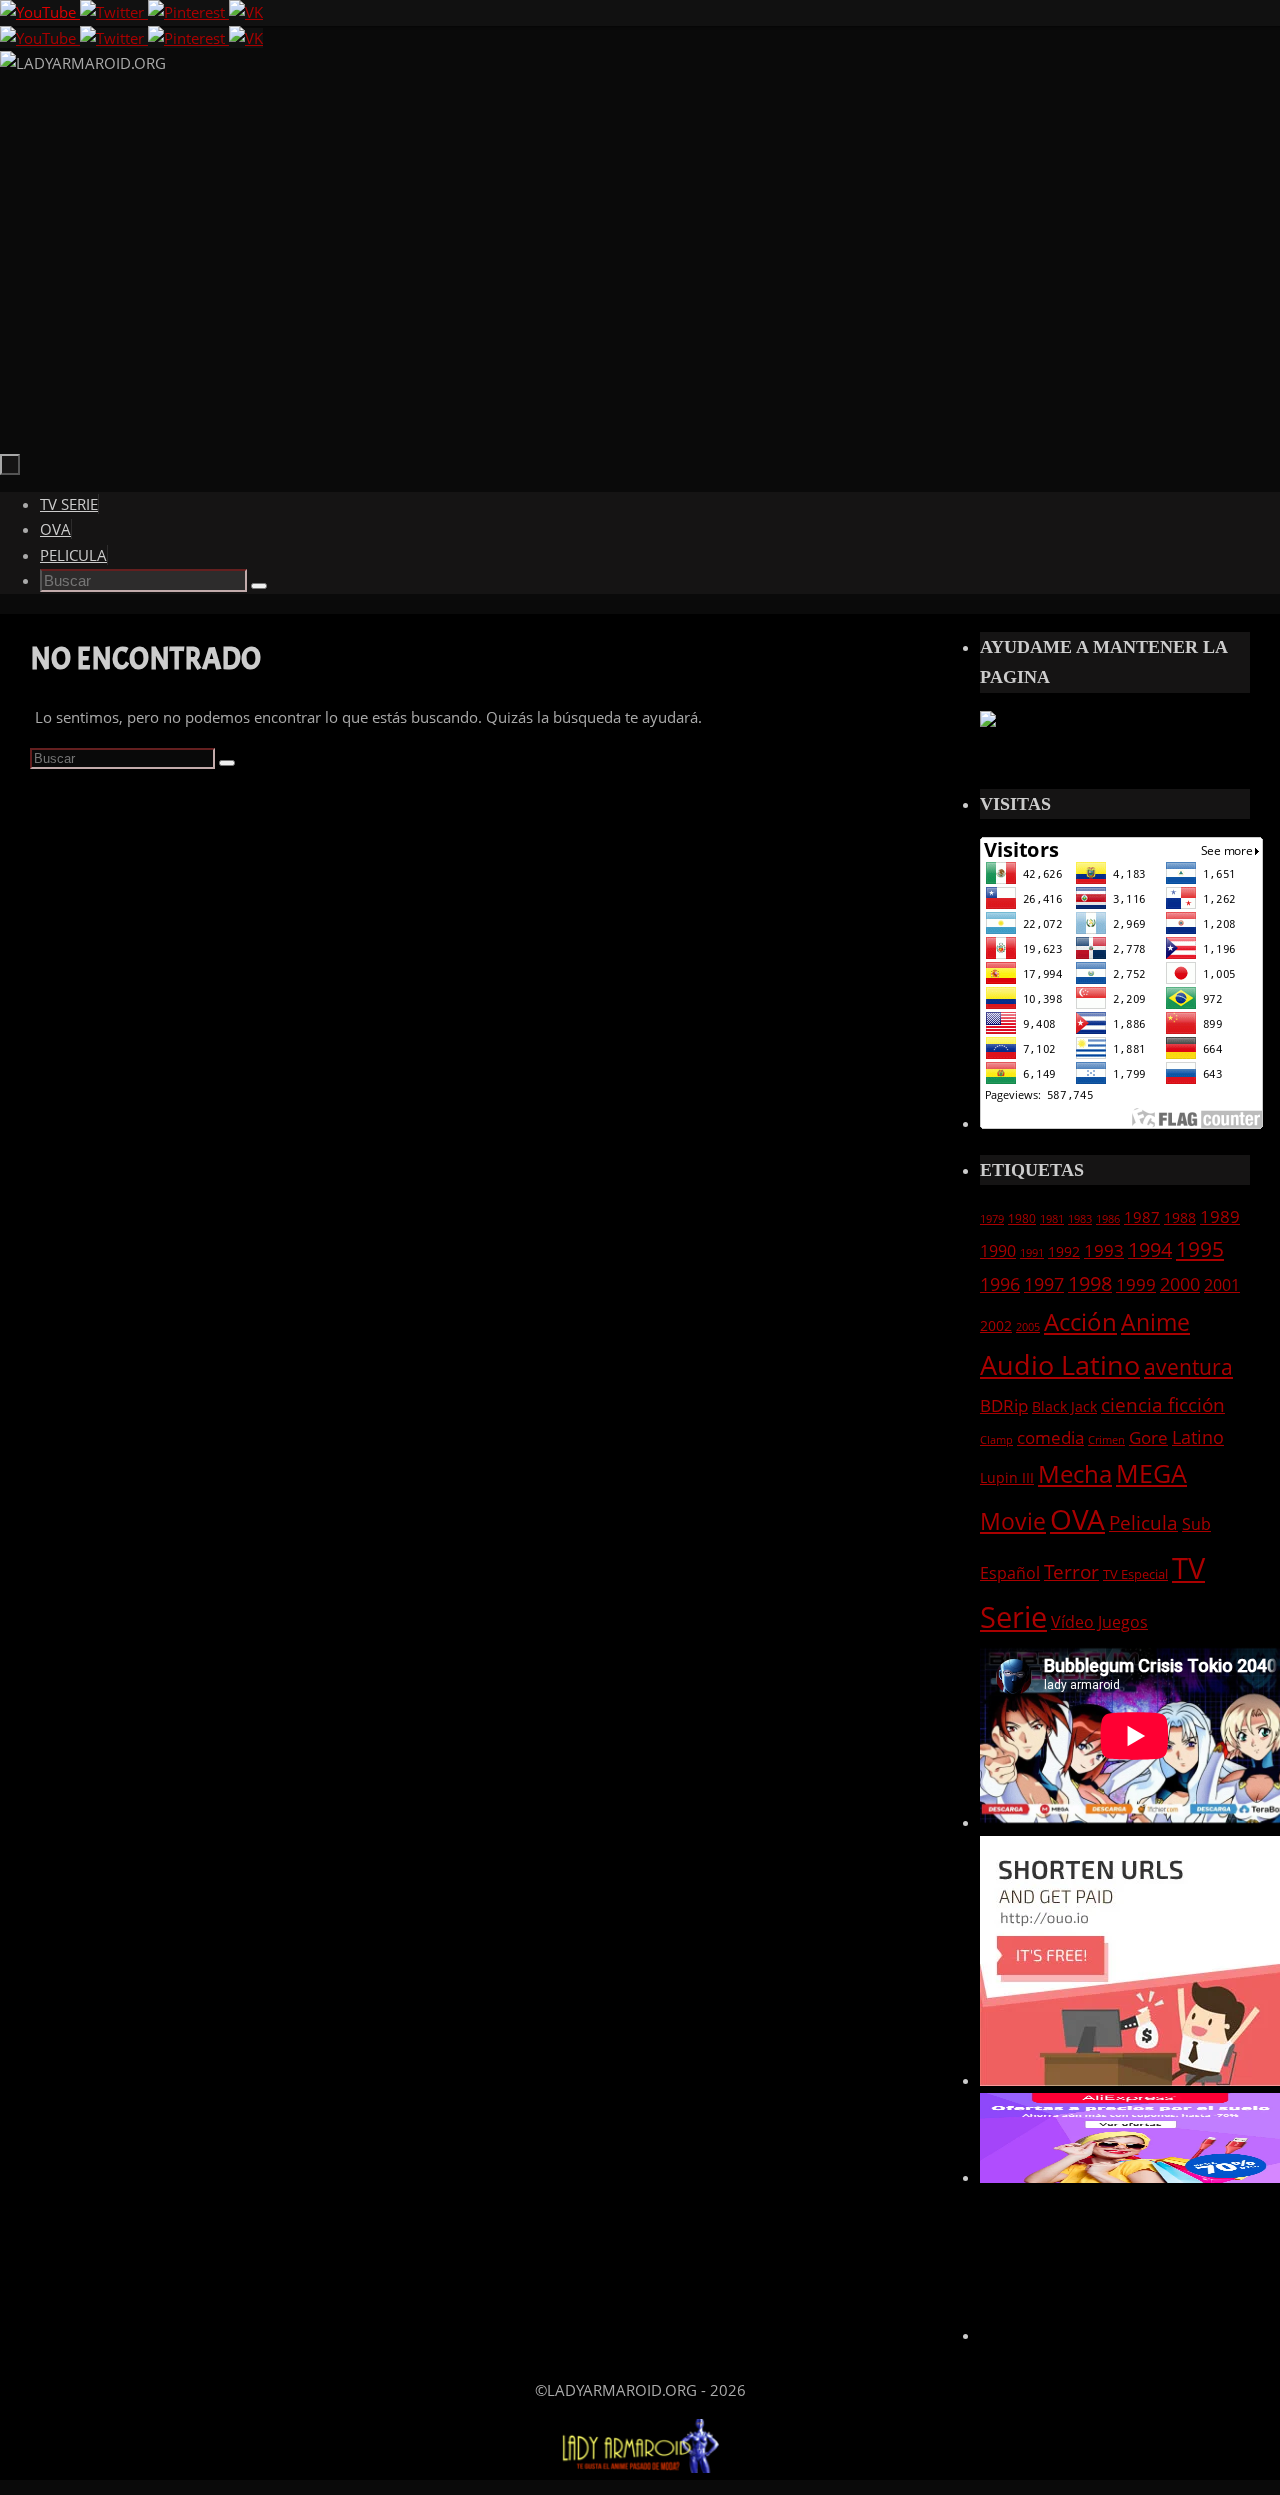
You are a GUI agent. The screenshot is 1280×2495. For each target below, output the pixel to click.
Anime (1155, 1322)
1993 (1104, 1250)
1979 (992, 1219)
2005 (1028, 1327)
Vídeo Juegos (1099, 1621)
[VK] (246, 12)
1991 (1032, 1253)
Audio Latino (1060, 1364)
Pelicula (1143, 1523)
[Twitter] (114, 12)
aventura (1188, 1366)
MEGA (1151, 1473)
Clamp (996, 1440)
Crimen (1106, 1440)
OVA (1077, 1519)
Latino (1198, 1437)
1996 (1000, 1284)
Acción (1080, 1321)
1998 (1090, 1283)
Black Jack (1064, 1406)
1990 (998, 1251)
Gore (1148, 1437)
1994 (1150, 1249)
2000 (1180, 1284)
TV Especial (1135, 1574)
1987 (1142, 1217)
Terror (1071, 1571)
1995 (1200, 1249)
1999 (1136, 1284)
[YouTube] (40, 12)
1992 (1064, 1251)
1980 (1022, 1218)
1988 (1180, 1217)
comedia (1050, 1437)
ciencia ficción (1163, 1404)
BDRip (1004, 1405)
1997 (1044, 1284)
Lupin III (1007, 1477)
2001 (1222, 1285)
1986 (1108, 1219)
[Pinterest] (188, 12)
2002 (996, 1325)
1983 (1080, 1219)
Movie (1013, 1521)
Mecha (1075, 1474)
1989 (1220, 1216)
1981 (1052, 1219)
